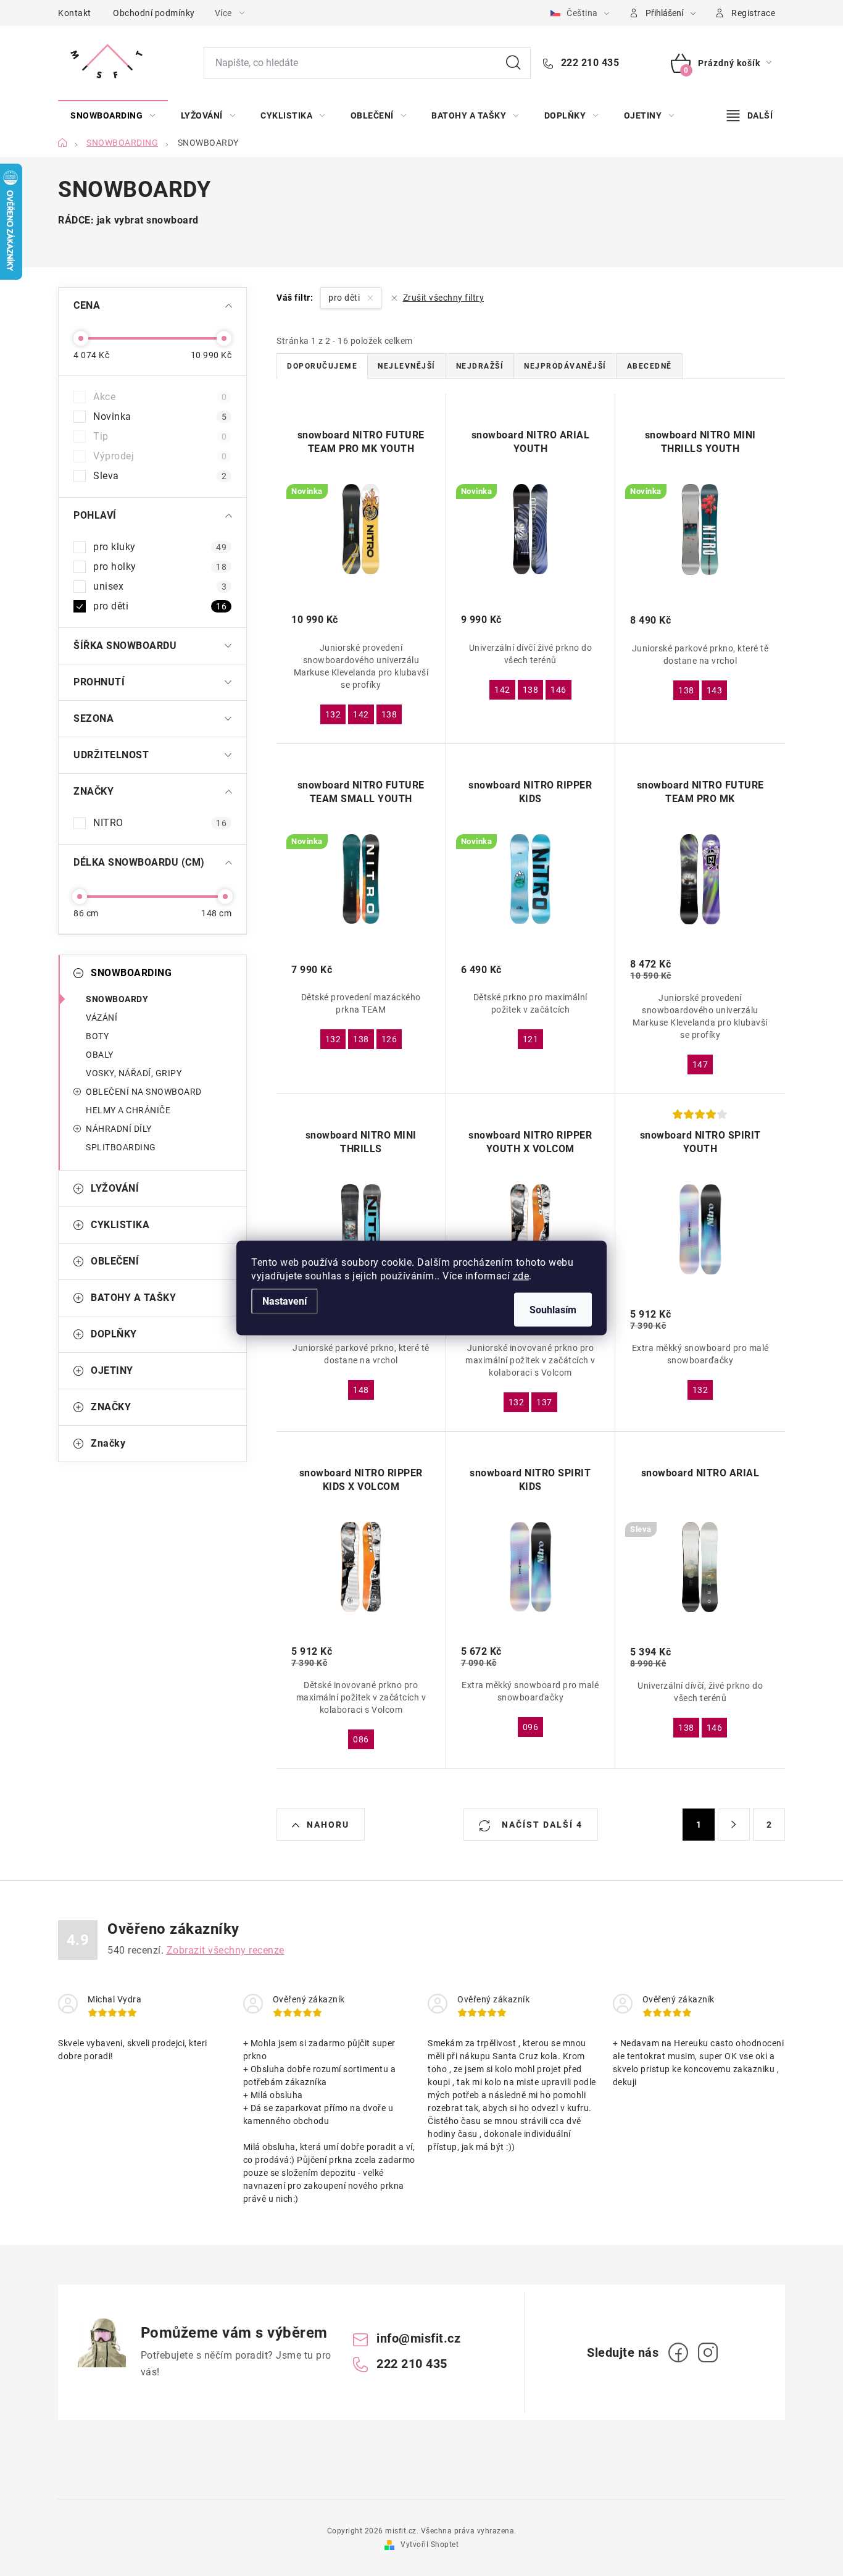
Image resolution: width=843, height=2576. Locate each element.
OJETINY (112, 1370)
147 (700, 1064)
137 (544, 1402)
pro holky (160, 567)
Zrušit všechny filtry (443, 298)
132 (333, 714)
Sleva (160, 476)
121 (531, 1039)
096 (531, 1727)
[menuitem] (113, 115)
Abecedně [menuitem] (650, 366)
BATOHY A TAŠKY (133, 1298)
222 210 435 (588, 63)
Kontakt (75, 13)
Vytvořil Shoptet (430, 2545)
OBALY (100, 1055)
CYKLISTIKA (120, 1225)
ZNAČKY (111, 1407)
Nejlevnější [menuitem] (407, 366)
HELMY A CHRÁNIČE (128, 1110)
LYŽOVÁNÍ (115, 1188)
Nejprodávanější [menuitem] (565, 366)
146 (559, 690)
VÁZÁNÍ (102, 1018)
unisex (160, 586)
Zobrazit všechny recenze (226, 1950)
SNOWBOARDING (131, 973)
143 (715, 690)
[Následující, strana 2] (734, 1825)
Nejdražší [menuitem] (480, 366)
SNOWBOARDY (117, 999)
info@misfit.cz (418, 2338)
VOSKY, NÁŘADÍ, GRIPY (134, 1073)
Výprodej (160, 456)
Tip (160, 436)
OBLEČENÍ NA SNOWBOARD (144, 1092)
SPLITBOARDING (121, 1147)
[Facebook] (678, 2352)
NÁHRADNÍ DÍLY (119, 1129)
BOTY (97, 1036)
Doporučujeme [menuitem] (322, 366)
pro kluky (160, 547)
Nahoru (328, 1825)
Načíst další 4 (541, 1825)
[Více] (750, 115)
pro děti (160, 606)
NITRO (160, 823)
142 (361, 714)
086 (361, 1739)
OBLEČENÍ (115, 1261)
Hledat (513, 63)
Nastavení (284, 1301)
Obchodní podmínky (154, 13)
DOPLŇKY (114, 1334)
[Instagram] (708, 2352)
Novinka (160, 416)
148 (361, 1390)
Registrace (753, 13)
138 (389, 714)
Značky (108, 1443)
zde (521, 1276)
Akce (160, 397)
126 (389, 1039)
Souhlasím (553, 1310)
